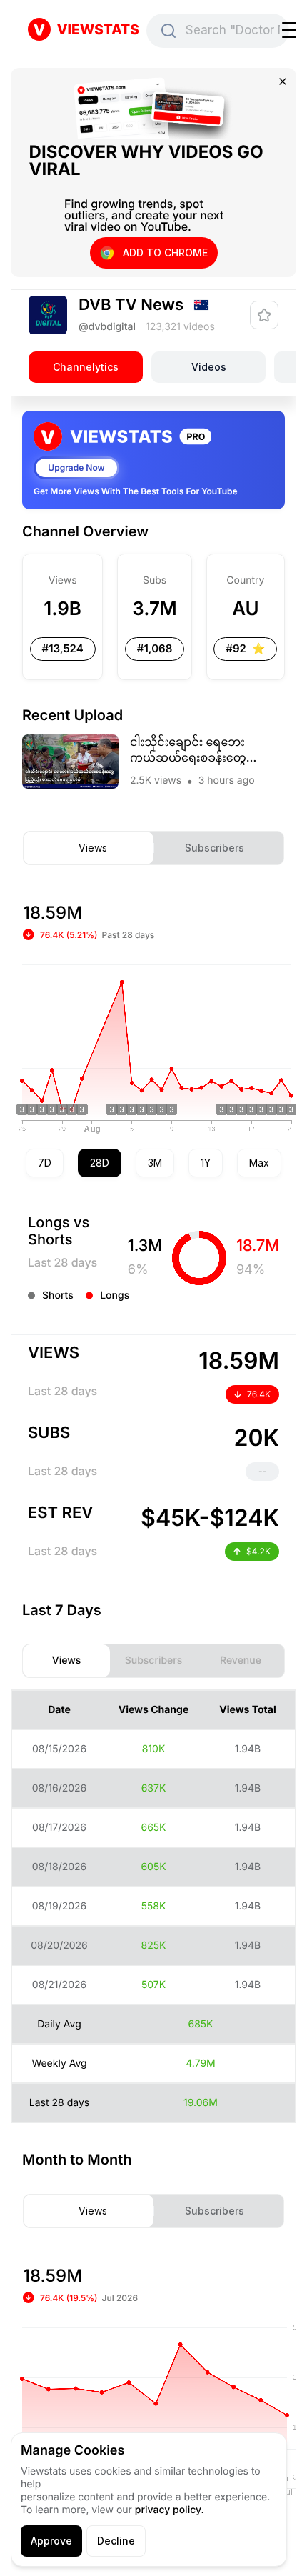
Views (93, 848)
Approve (51, 2541)
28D (100, 1163)
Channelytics (86, 367)
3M (155, 1163)
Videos (209, 367)
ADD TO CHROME (165, 253)
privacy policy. (170, 2510)
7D (45, 1163)
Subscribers (215, 848)
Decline (116, 2541)
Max (259, 1163)
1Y (206, 1163)
